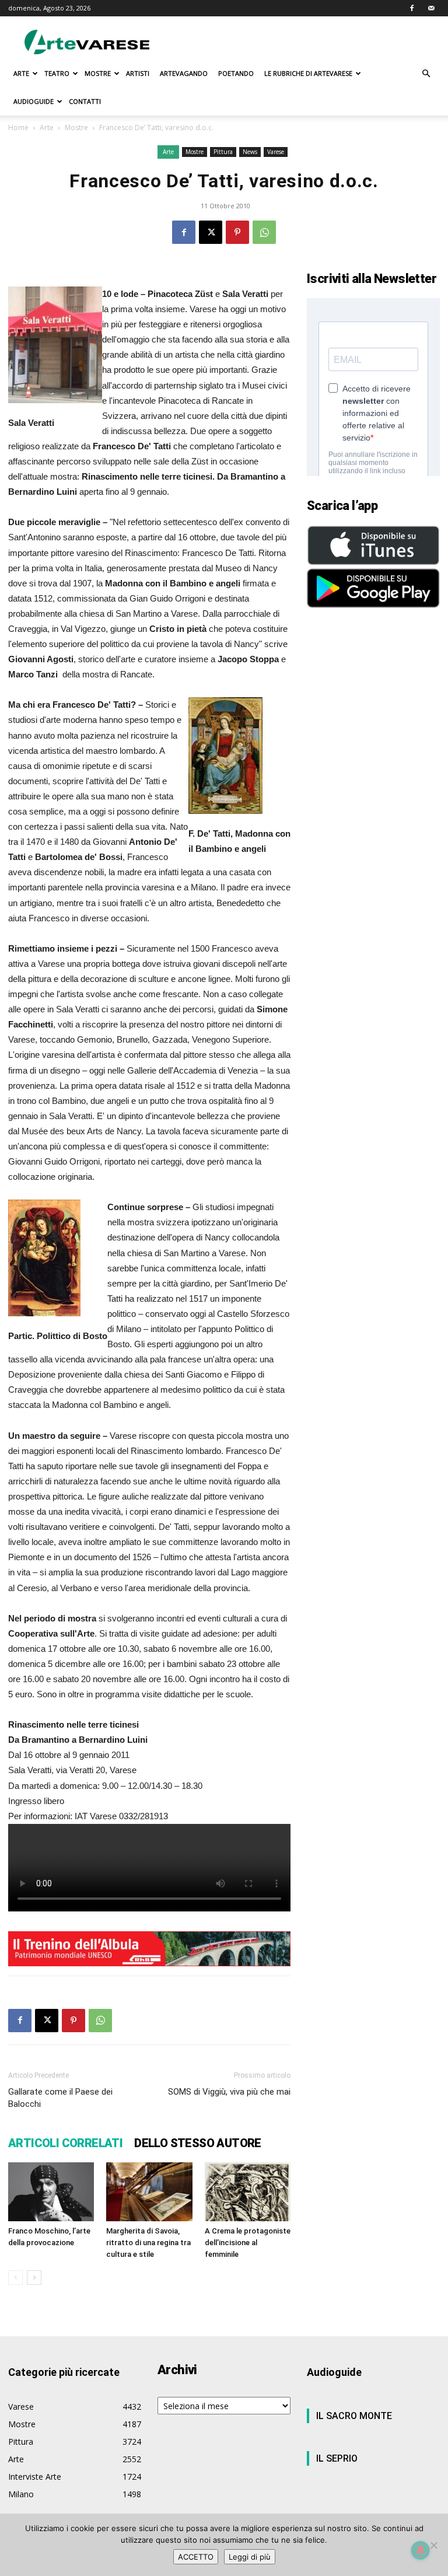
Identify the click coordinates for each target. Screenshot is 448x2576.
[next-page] (34, 2278)
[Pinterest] (237, 232)
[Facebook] (412, 8)
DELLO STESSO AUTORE (198, 2143)
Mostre (76, 127)
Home (18, 127)
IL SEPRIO (337, 2458)
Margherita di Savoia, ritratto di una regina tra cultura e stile (148, 2243)
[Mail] (431, 8)
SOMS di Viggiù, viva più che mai (229, 2092)
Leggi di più (250, 2557)
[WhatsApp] (264, 232)
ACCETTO (196, 2557)
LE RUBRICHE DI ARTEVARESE (308, 73)
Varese (276, 152)
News (250, 152)
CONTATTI (85, 101)
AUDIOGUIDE (34, 101)
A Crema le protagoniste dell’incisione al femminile (248, 2243)
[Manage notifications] (421, 2550)
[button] (426, 74)
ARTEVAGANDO (184, 73)
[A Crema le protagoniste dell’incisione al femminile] (248, 2192)
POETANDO (236, 73)
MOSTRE (98, 73)
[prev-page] (15, 2278)
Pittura (223, 152)
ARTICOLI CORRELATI (65, 2143)
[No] (433, 2545)
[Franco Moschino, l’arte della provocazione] (51, 2192)
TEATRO (57, 73)
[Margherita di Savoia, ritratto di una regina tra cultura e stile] (149, 2192)
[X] (211, 232)
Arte (47, 127)
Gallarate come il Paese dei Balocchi (60, 2098)
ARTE (21, 73)
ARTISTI (138, 73)
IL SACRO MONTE (354, 2416)
